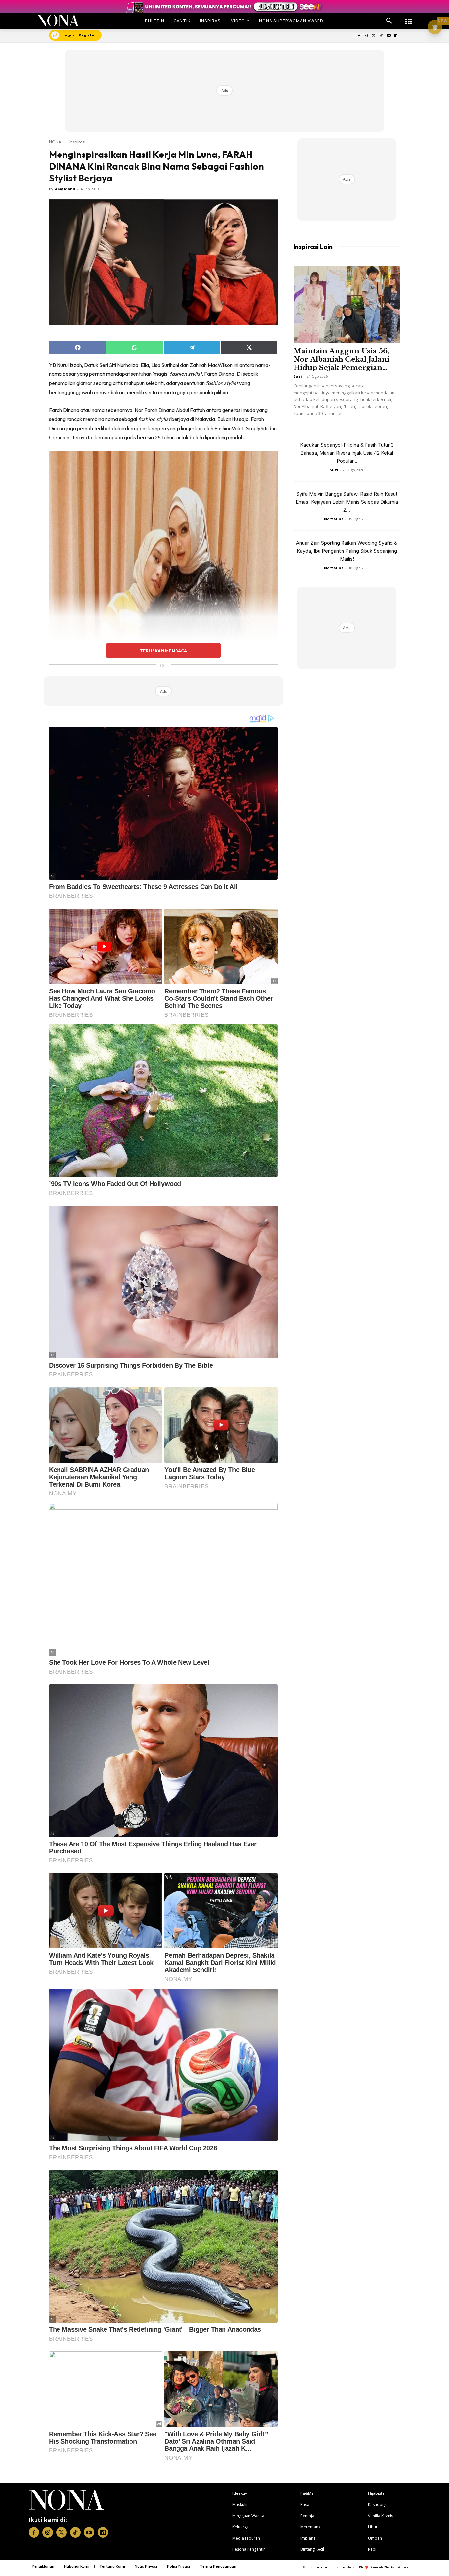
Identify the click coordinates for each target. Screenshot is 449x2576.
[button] (389, 21)
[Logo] (58, 21)
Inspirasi (77, 142)
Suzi (298, 376)
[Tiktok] (381, 36)
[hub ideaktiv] (409, 18)
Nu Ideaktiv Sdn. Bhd (350, 2567)
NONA (55, 142)
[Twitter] (374, 36)
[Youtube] (389, 36)
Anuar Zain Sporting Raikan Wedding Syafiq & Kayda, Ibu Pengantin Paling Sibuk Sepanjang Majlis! (347, 551)
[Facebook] (359, 36)
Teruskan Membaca (163, 651)
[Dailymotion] (396, 36)
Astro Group (399, 2567)
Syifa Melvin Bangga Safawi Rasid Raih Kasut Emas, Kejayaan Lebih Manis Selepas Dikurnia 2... (347, 502)
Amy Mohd (65, 189)
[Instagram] (366, 36)
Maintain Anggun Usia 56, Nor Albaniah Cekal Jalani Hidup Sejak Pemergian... (341, 359)
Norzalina (334, 519)
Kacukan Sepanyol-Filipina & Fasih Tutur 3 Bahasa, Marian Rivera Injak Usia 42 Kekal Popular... (347, 453)
